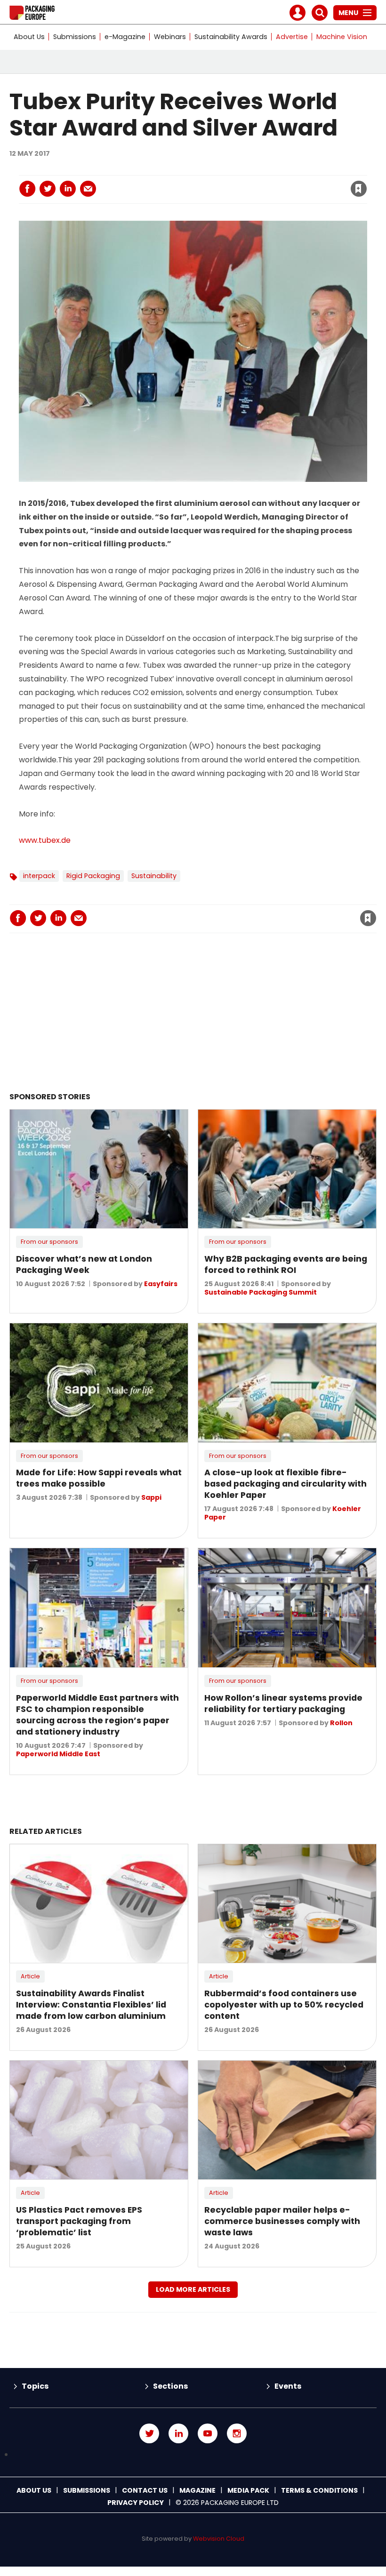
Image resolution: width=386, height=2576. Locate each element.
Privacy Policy (136, 2503)
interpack (39, 876)
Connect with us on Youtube (208, 2433)
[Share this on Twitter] (48, 189)
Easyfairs (161, 1284)
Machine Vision (342, 37)
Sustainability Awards (231, 37)
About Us (29, 37)
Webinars (170, 37)
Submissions (75, 37)
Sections (170, 2386)
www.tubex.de (45, 840)
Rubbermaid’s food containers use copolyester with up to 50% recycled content (284, 2005)
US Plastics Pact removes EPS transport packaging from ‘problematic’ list (79, 2221)
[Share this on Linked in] (68, 189)
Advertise (292, 37)
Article (30, 1976)
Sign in (231, 169)
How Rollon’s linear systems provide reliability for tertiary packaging (283, 1704)
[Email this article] (88, 189)
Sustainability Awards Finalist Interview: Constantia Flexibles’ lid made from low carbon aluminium (91, 2005)
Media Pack (248, 2490)
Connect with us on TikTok (193, 2455)
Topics (35, 2386)
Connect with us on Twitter (149, 2433)
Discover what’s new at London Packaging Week (84, 1264)
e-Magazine (125, 37)
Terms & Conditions (319, 2490)
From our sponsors (49, 1242)
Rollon (341, 1723)
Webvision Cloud (219, 2539)
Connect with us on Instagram (237, 2433)
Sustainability (154, 876)
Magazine (197, 2490)
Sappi (151, 1497)
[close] (283, 183)
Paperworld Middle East (58, 1754)
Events (288, 2386)
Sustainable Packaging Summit (261, 1292)
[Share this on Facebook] (27, 189)
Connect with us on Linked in (178, 2433)
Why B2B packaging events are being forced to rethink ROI (286, 1264)
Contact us (145, 2490)
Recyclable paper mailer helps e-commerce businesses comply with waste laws (282, 2221)
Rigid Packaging (93, 876)
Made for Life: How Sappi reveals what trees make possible (99, 1478)
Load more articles (193, 2289)
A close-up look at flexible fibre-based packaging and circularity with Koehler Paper (285, 1484)
